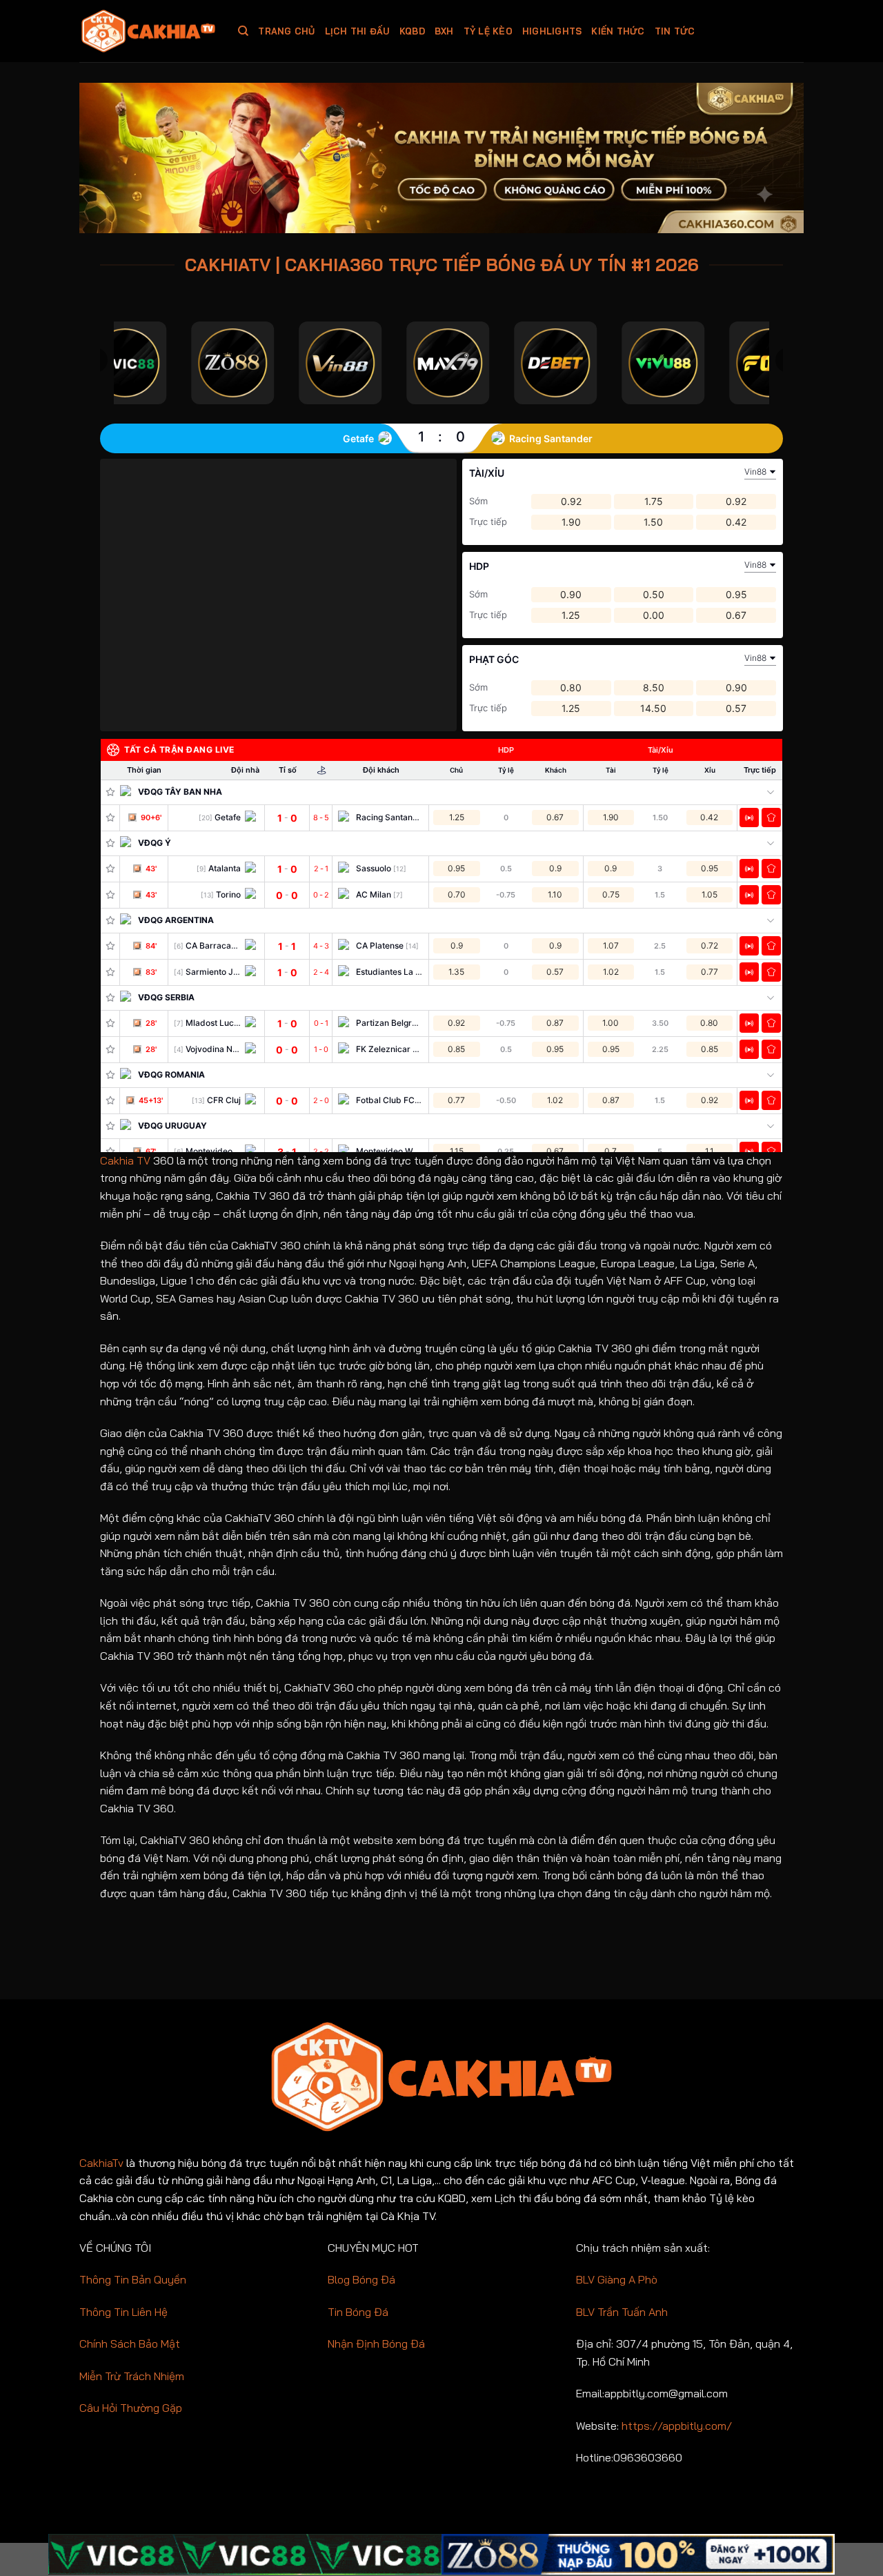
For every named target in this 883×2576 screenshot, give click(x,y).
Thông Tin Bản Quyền (133, 2279)
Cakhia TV (125, 1160)
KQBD (412, 31)
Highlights (552, 31)
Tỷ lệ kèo (488, 31)
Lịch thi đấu (357, 31)
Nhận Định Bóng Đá (376, 2344)
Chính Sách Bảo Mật (130, 2344)
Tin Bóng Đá (358, 2312)
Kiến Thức (618, 31)
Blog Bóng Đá (361, 2279)
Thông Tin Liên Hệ (123, 2312)
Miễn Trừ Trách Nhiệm (132, 2376)
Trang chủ (286, 31)
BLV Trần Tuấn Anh (622, 2312)
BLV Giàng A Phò (617, 2279)
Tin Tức (675, 31)
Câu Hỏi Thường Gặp (131, 2408)
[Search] (243, 31)
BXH (444, 31)
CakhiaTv (101, 2163)
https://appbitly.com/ (677, 2426)
